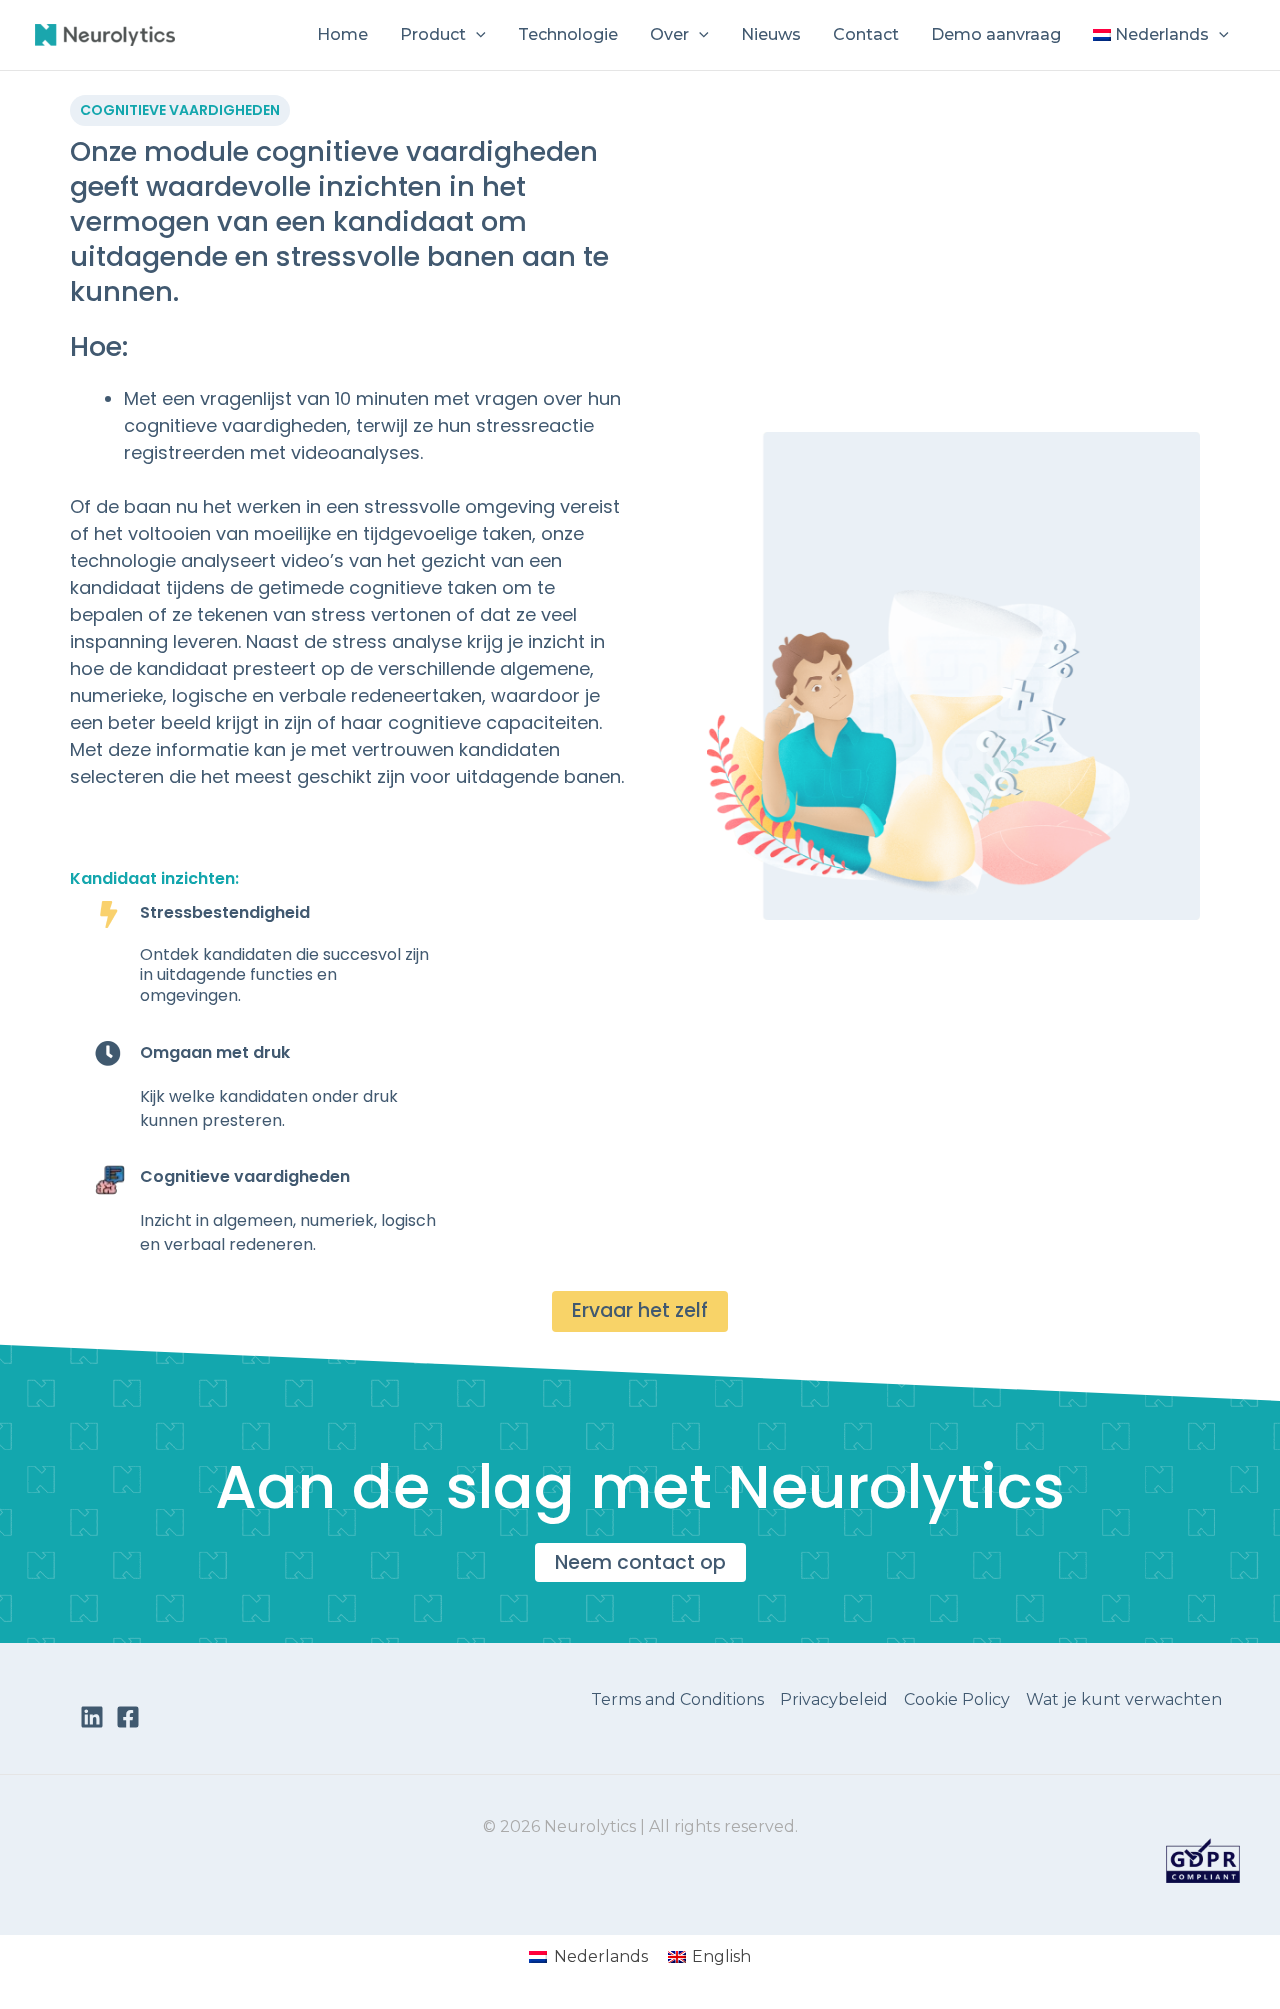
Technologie (568, 34)
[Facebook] (128, 1717)
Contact (866, 34)
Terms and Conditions (677, 1699)
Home (342, 34)
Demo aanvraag (996, 34)
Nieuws (771, 34)
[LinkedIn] (92, 1717)
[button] (476, 35)
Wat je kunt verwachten (1124, 1699)
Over (669, 34)
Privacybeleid (834, 1699)
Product (433, 34)
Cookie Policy (957, 1699)
